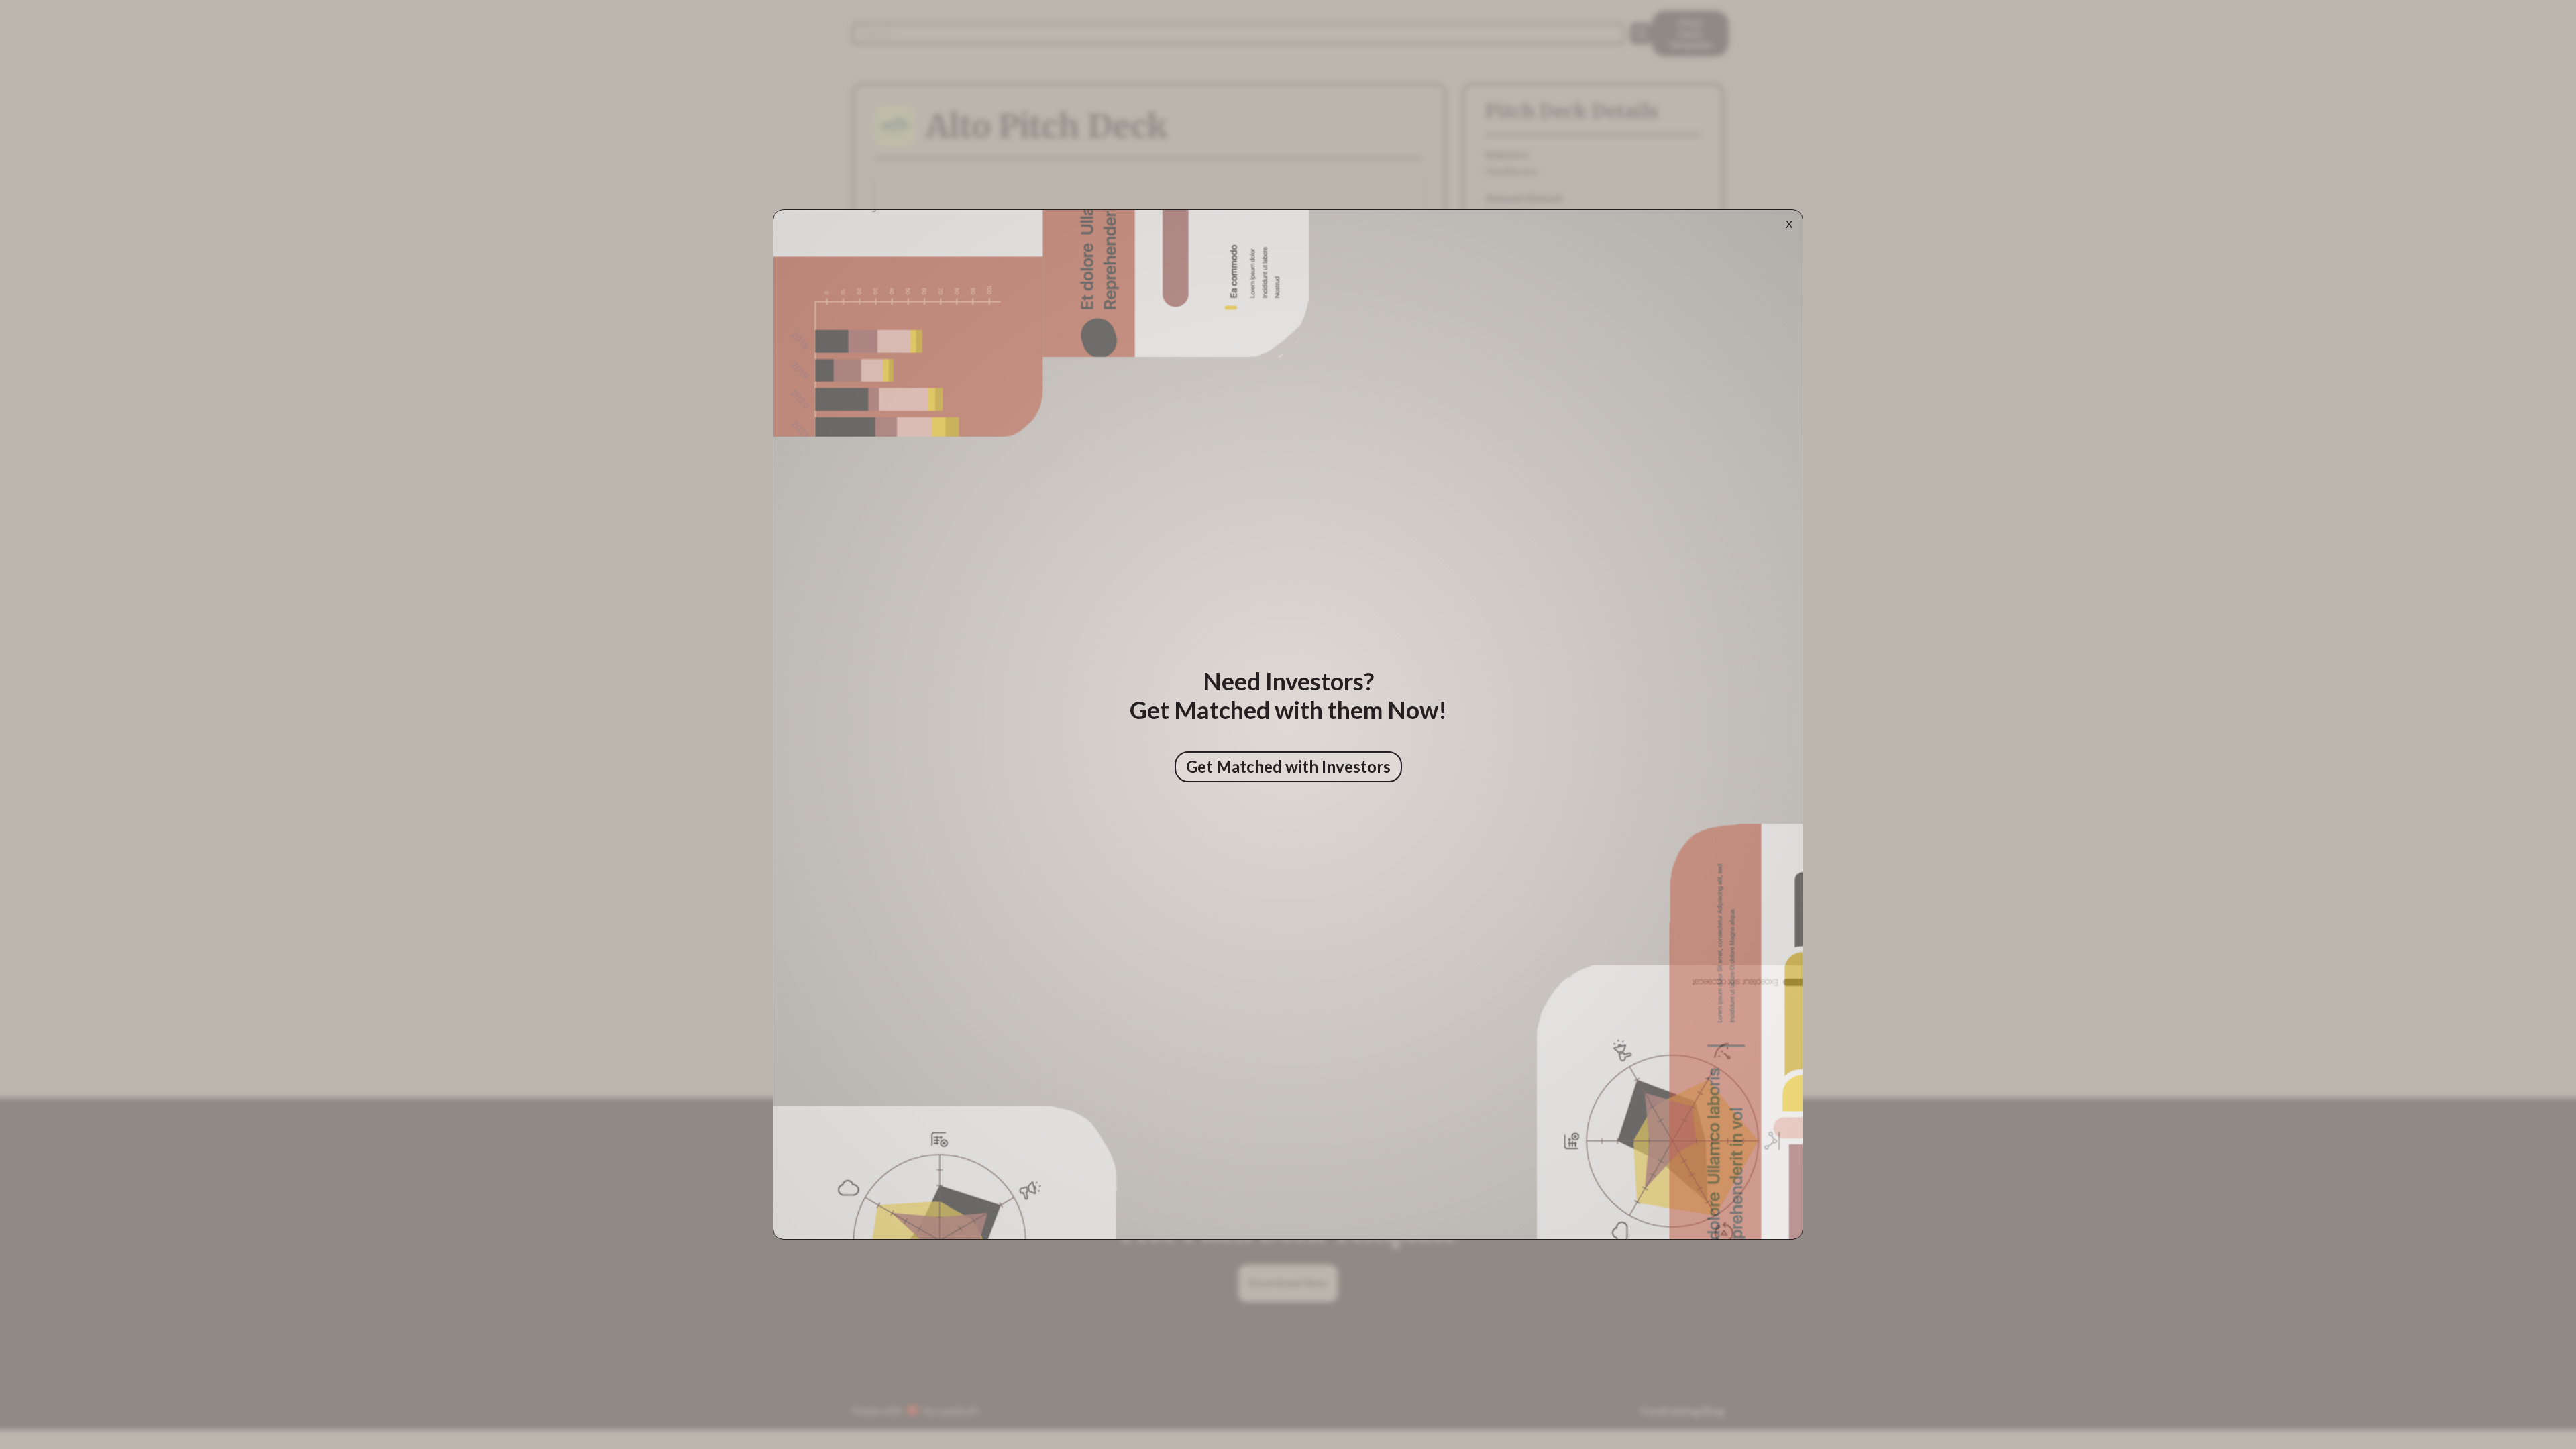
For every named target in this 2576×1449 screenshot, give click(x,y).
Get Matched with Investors (1288, 766)
